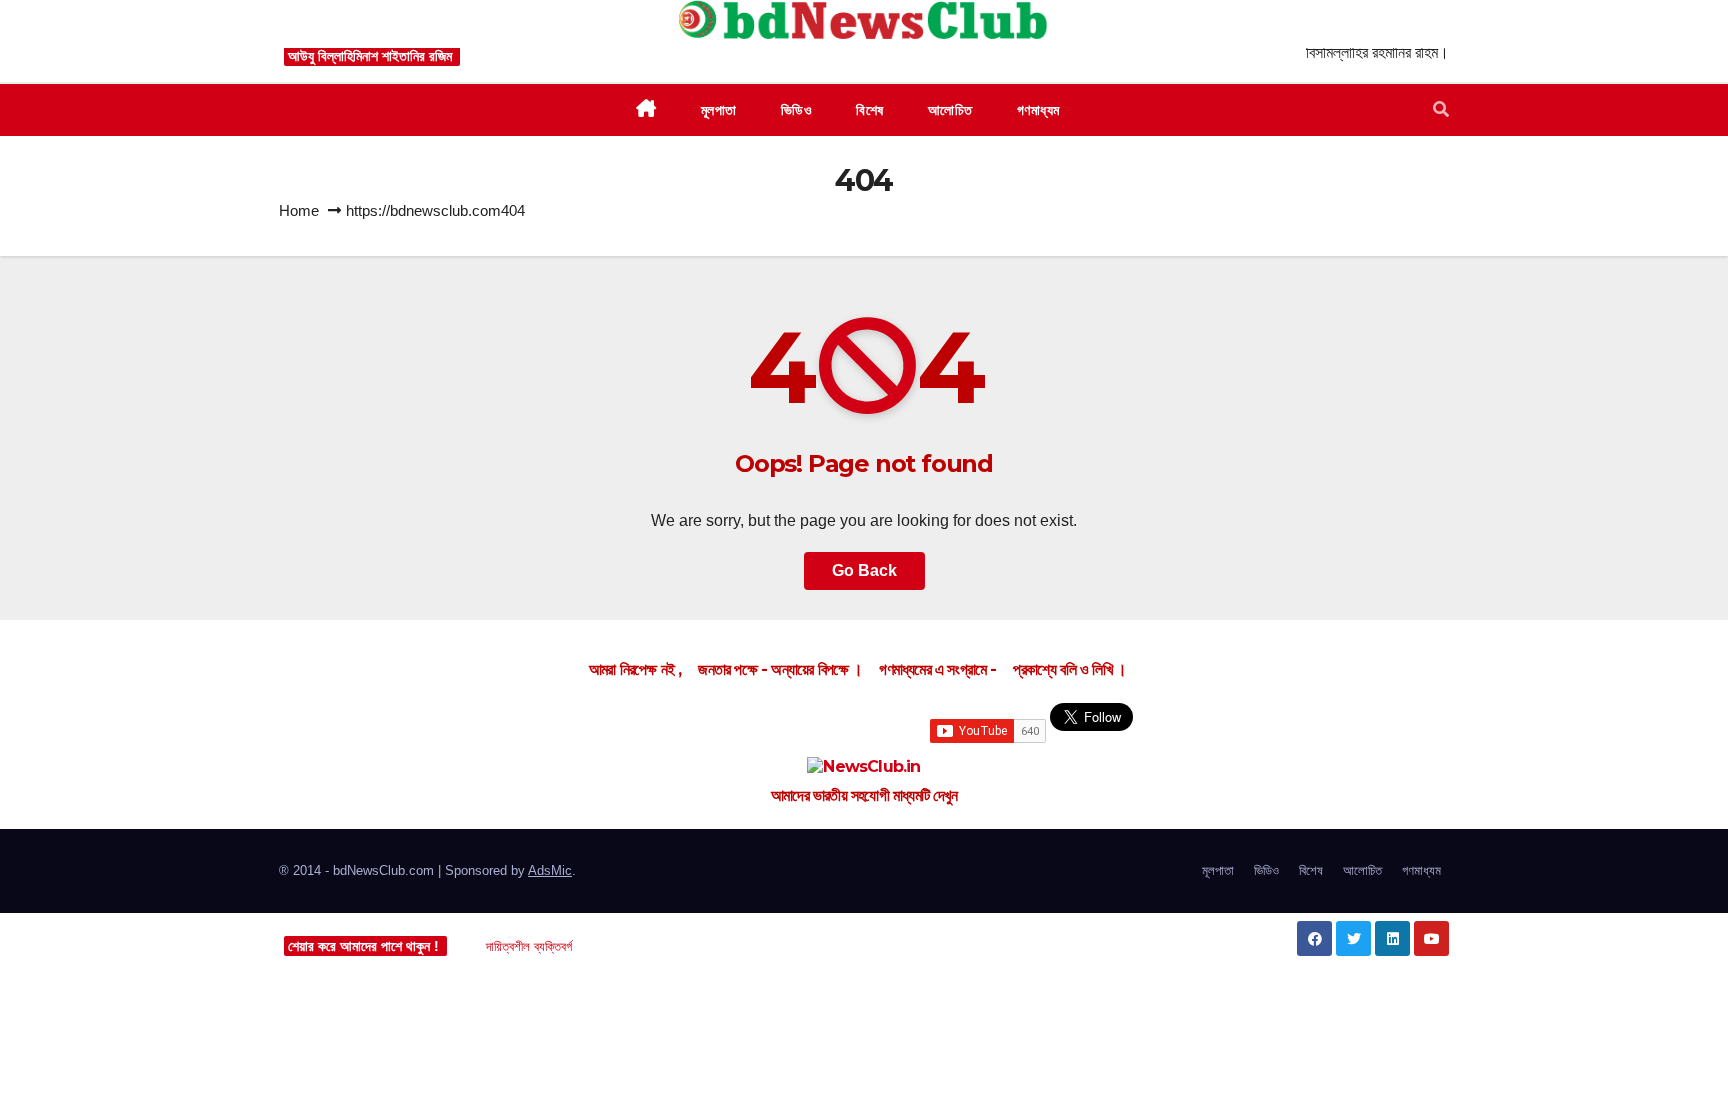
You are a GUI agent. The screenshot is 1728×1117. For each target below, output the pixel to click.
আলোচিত (1362, 870)
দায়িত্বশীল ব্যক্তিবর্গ (529, 946)
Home (299, 210)
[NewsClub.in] (864, 767)
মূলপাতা (1218, 870)
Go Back (864, 570)
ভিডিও (1266, 870)
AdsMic (550, 870)
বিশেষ (1311, 870)
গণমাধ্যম (1421, 870)
